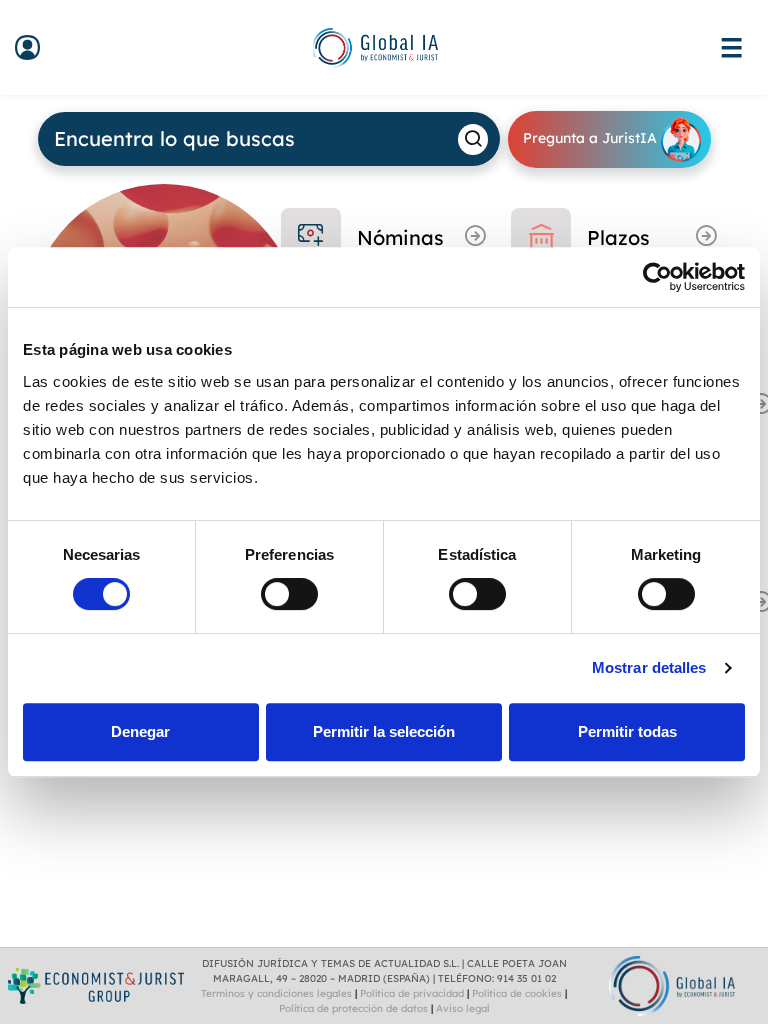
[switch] (289, 594)
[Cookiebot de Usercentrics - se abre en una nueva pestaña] (657, 277)
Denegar (140, 731)
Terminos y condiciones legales (276, 993)
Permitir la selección (384, 731)
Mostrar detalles (649, 667)
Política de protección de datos (353, 1008)
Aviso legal (463, 1008)
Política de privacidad (412, 993)
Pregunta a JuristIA (592, 138)
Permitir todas (627, 731)
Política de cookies (517, 993)
